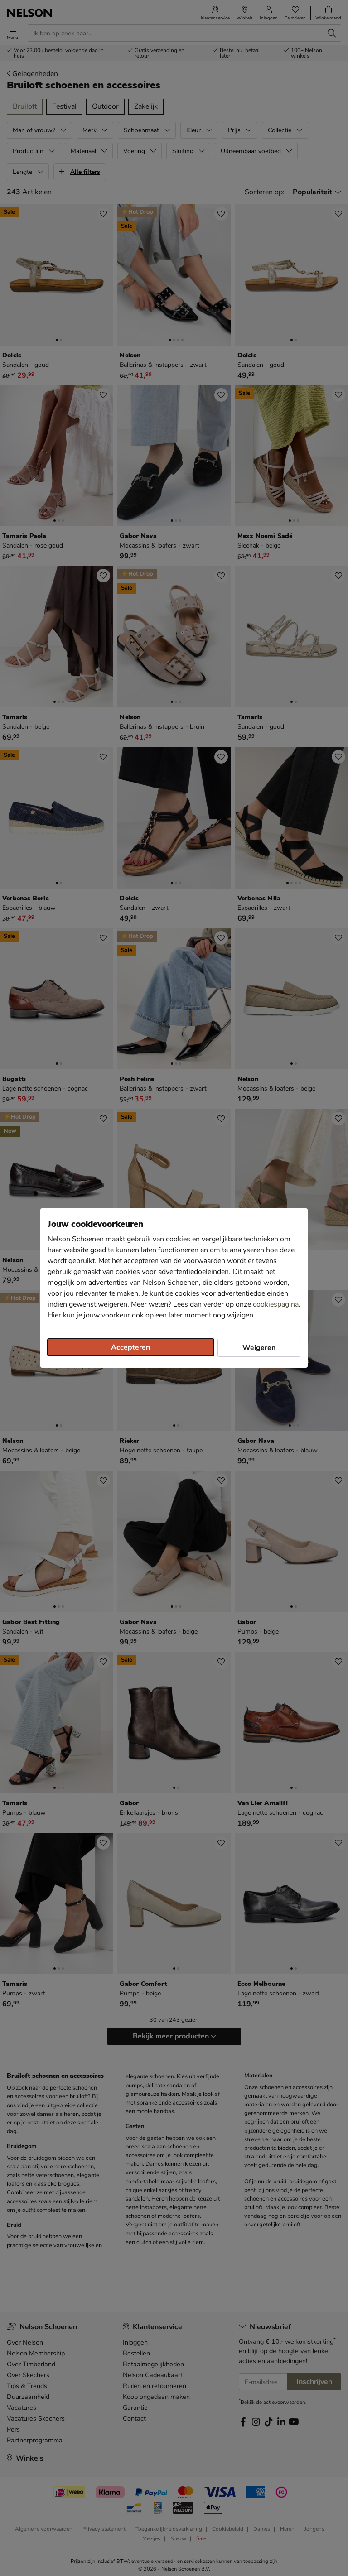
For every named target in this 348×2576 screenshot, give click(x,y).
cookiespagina (276, 1304)
